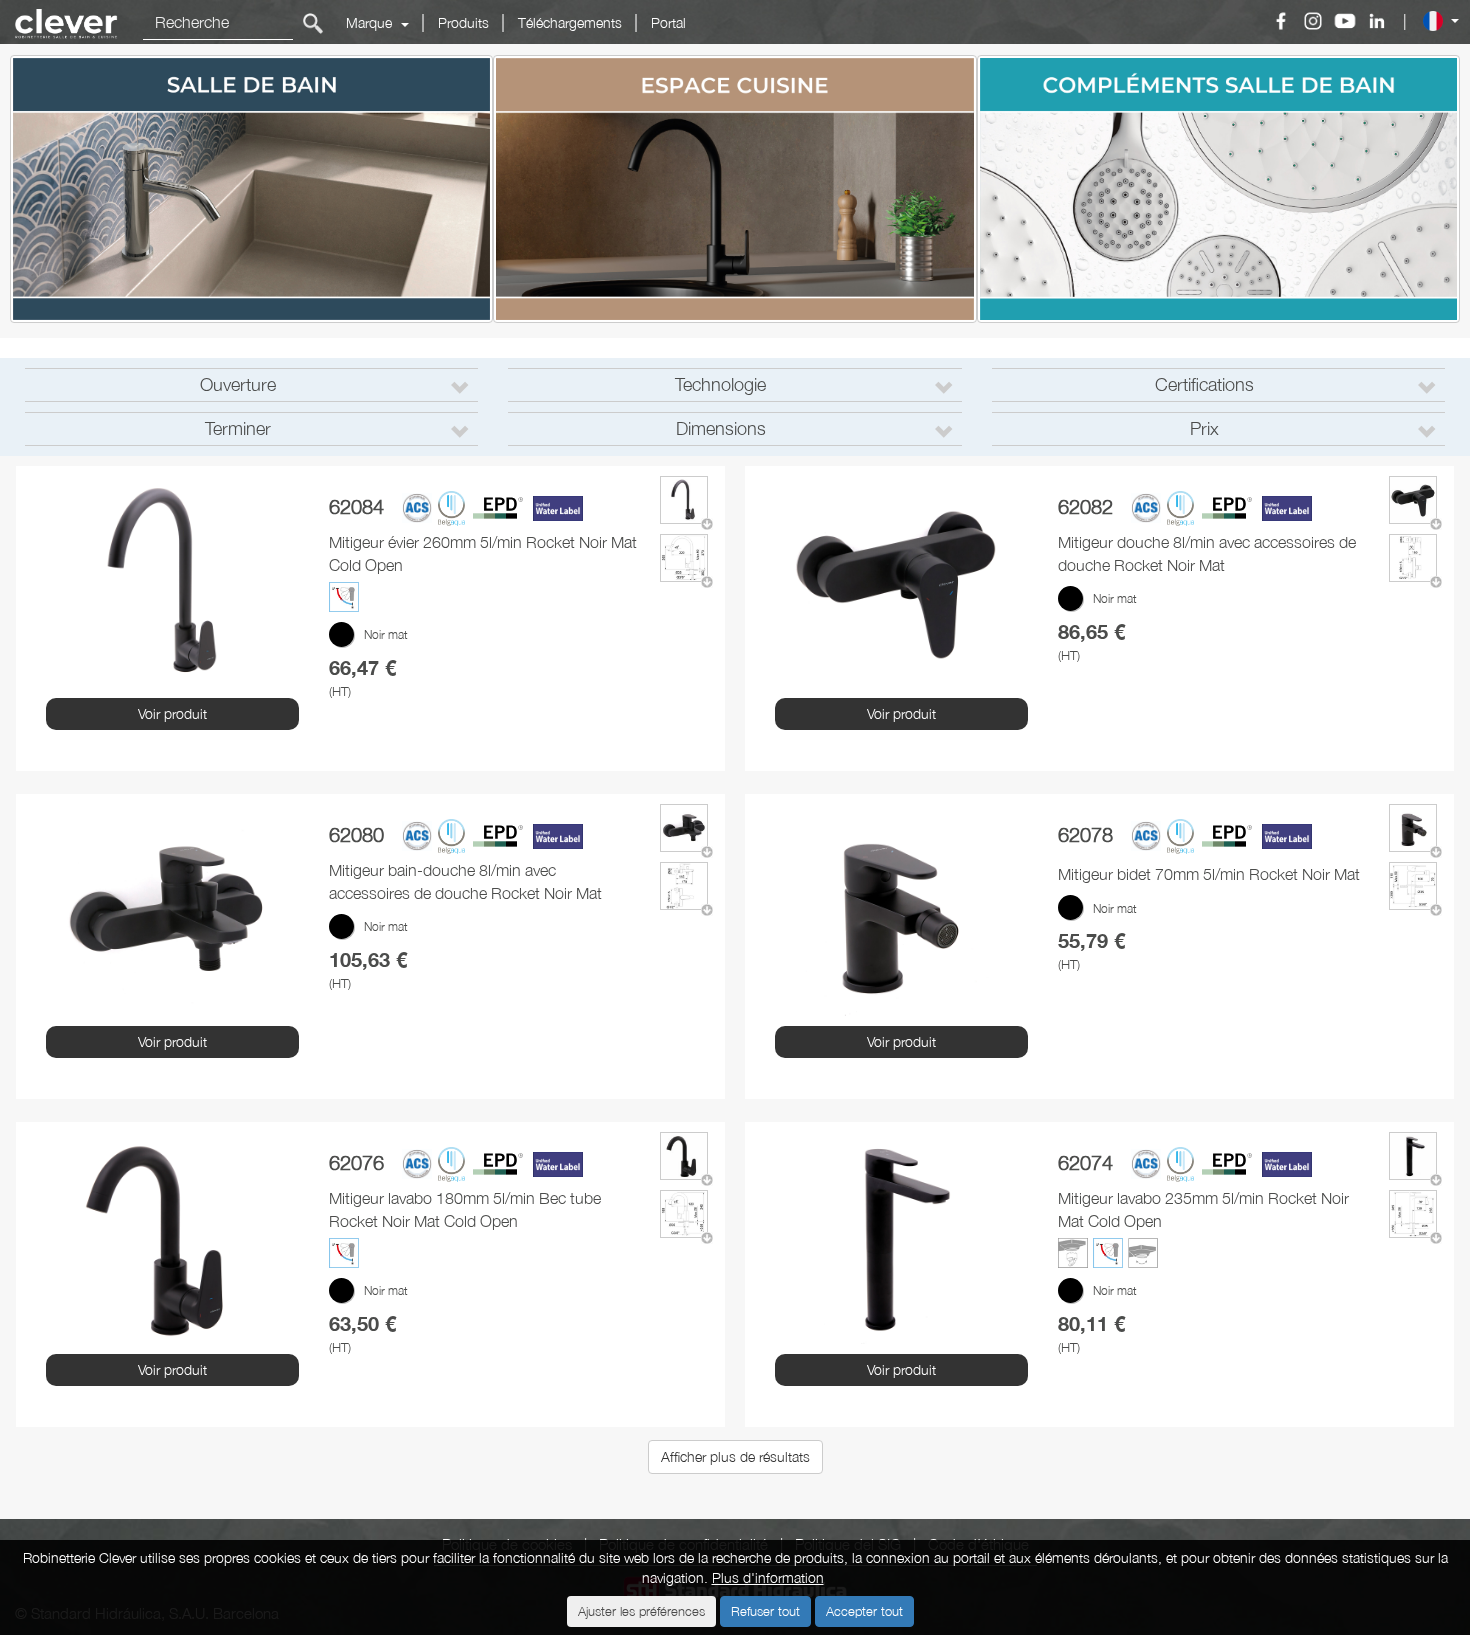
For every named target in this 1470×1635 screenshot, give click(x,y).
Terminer (238, 428)
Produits (463, 22)
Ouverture (238, 384)
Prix (1204, 428)
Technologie (720, 384)
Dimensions (721, 428)
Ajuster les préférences (641, 1611)
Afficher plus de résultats (735, 1456)
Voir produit (172, 713)
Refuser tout (765, 1611)
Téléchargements (570, 22)
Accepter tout (864, 1611)
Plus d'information (768, 1577)
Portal (668, 22)
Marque (371, 22)
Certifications (1204, 384)
